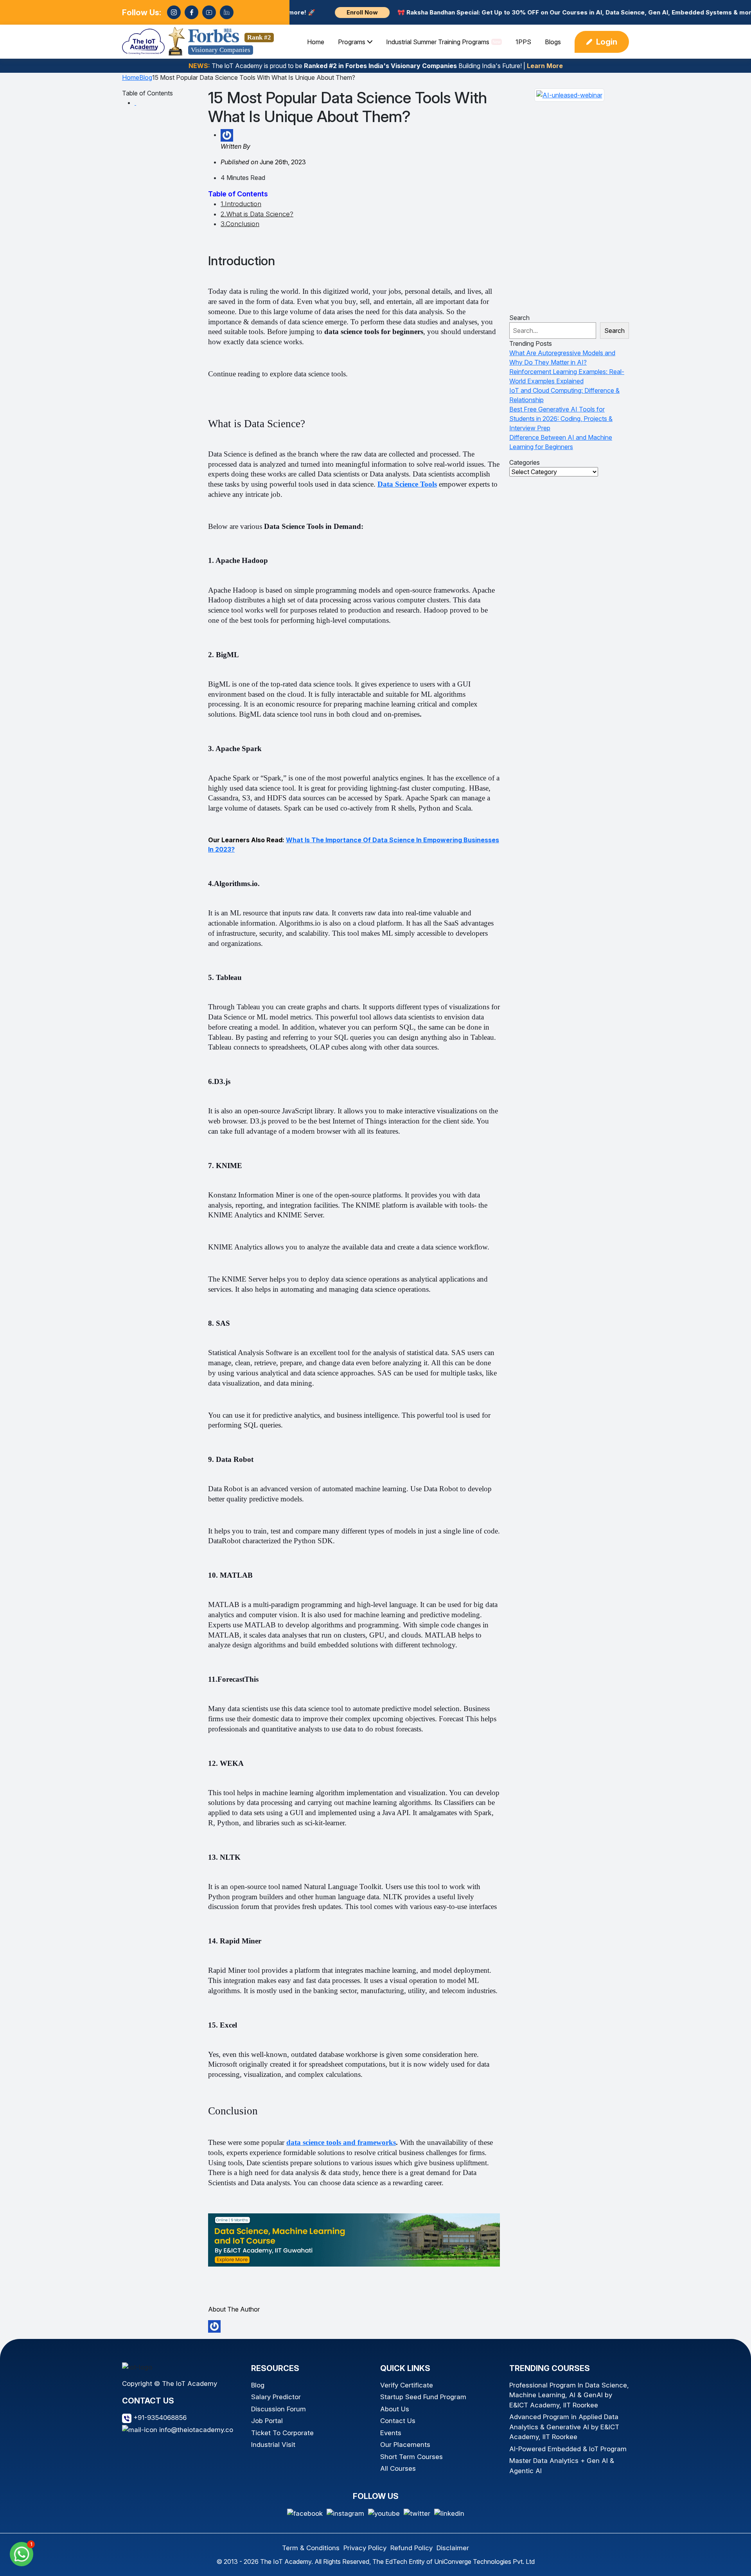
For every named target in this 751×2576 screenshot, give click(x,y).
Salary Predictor (276, 2397)
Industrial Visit (273, 2445)
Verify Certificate (407, 2385)
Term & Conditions (311, 2548)
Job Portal (267, 2421)
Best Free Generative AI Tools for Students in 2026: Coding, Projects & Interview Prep (561, 419)
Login (607, 42)
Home (316, 42)
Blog (146, 77)
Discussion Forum (278, 2409)
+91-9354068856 (159, 2418)
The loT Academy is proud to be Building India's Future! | (376, 66)
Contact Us (398, 2421)
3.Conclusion (240, 224)
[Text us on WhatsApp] (22, 2553)
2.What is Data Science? (257, 214)
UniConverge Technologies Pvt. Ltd (484, 2562)
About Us (395, 2409)
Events (391, 2433)
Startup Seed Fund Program (423, 2397)
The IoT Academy (286, 2562)
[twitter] (417, 2513)
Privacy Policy (365, 2548)
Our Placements (405, 2445)
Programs (352, 42)
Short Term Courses (411, 2457)
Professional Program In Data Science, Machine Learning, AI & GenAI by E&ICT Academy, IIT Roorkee (569, 2395)
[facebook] (191, 12)
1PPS (523, 42)
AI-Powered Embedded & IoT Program (568, 2449)
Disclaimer (453, 2548)
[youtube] (209, 12)
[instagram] (174, 12)
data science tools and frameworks (341, 2142)
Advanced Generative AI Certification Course (662, 2552)
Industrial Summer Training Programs (443, 42)
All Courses (398, 2468)
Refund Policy (411, 2548)
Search (519, 318)
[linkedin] (227, 12)
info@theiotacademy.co (195, 2430)
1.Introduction (241, 204)
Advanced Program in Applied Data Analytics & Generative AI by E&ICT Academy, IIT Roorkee (564, 2427)
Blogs (553, 42)
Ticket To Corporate (282, 2433)
